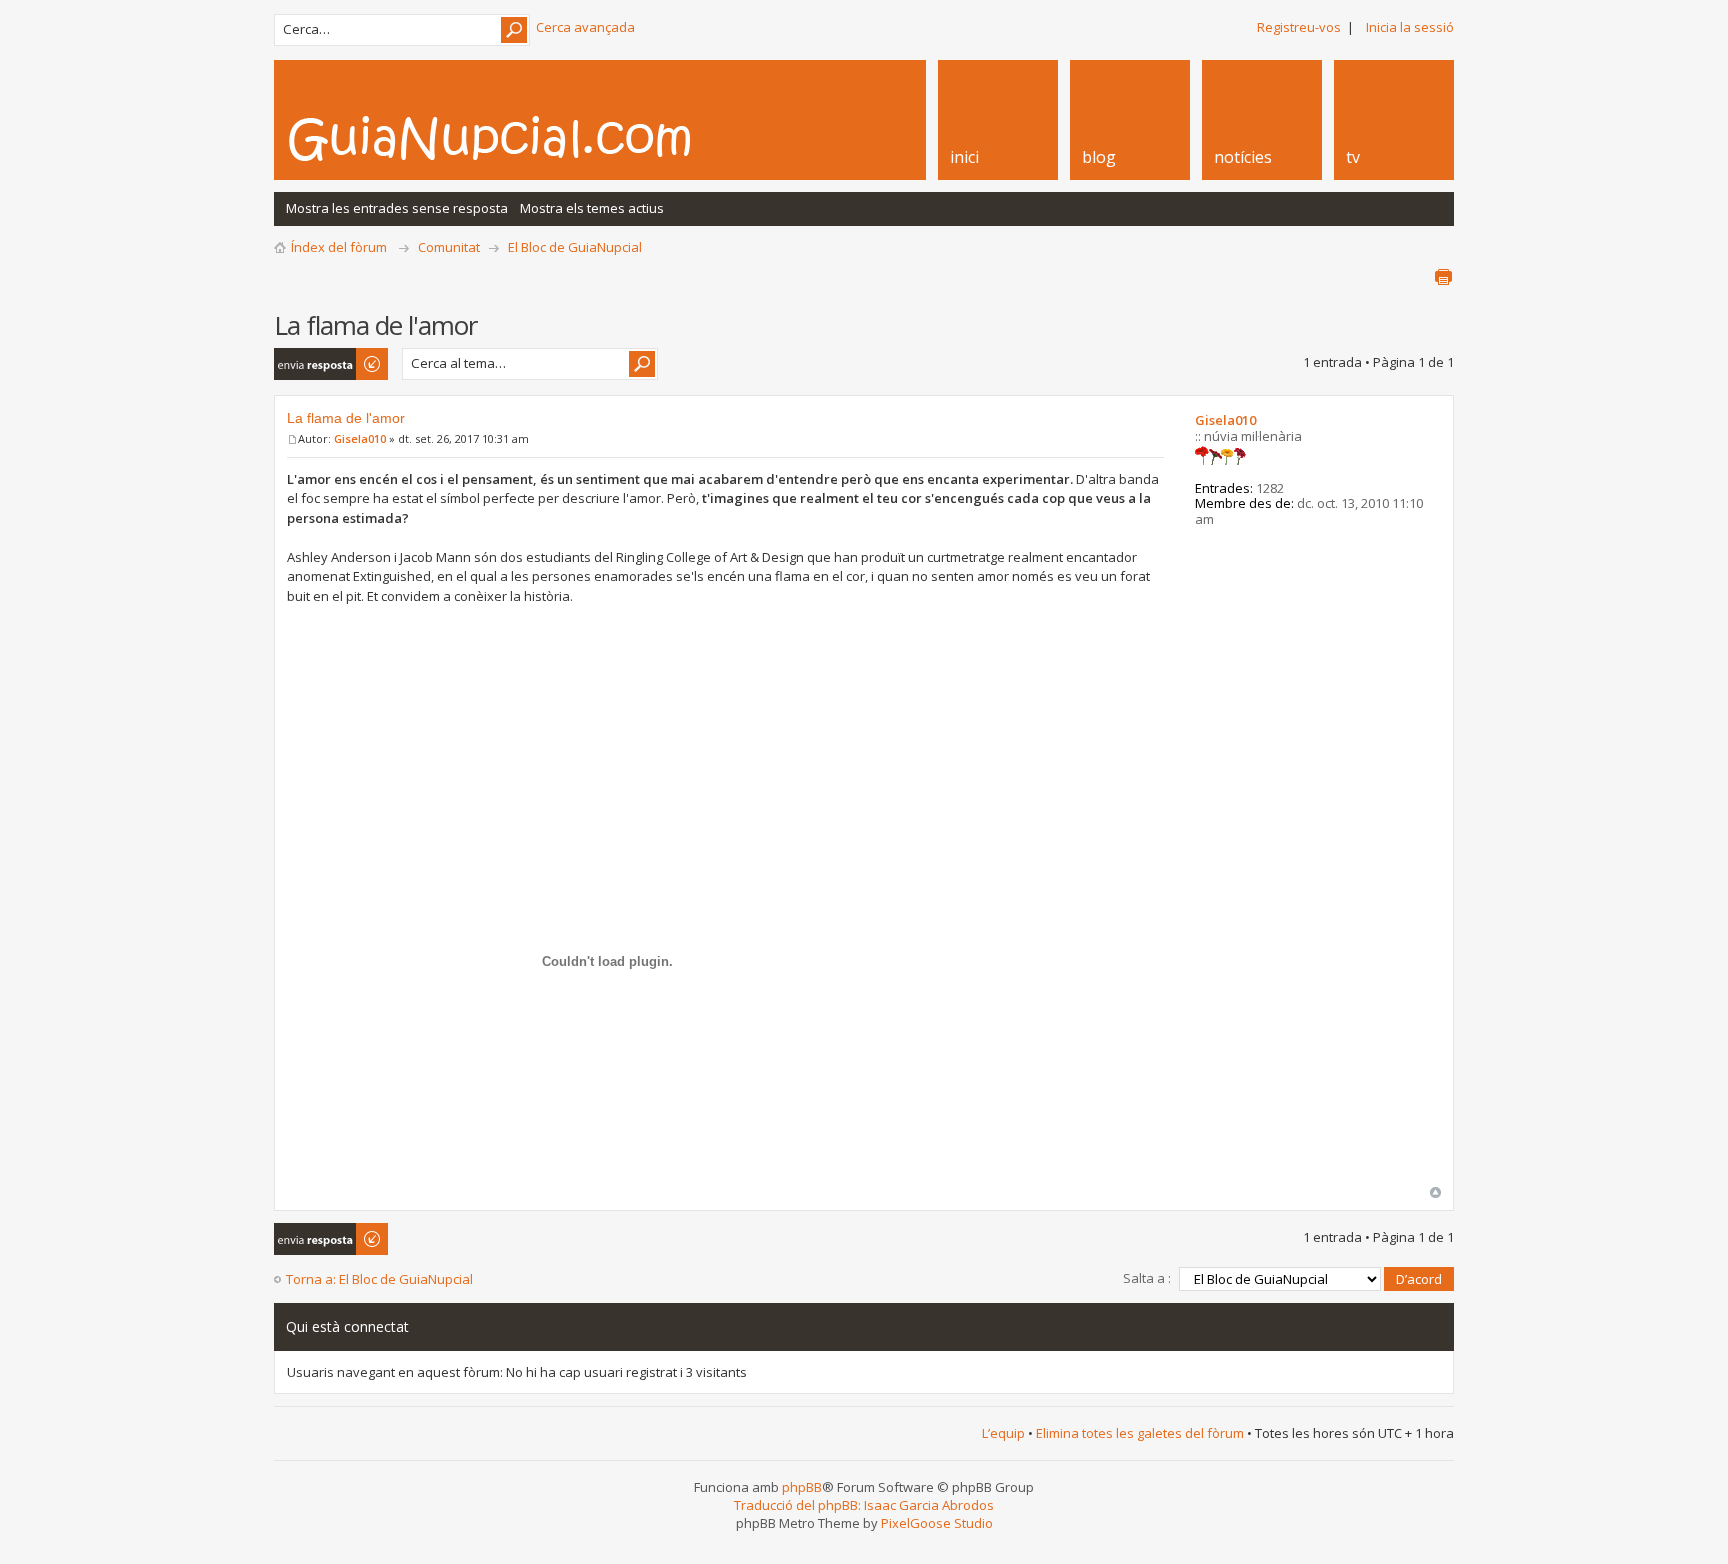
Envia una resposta (304, 364)
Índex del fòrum (339, 247)
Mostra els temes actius (592, 208)
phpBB (802, 1487)
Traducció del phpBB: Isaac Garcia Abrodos (864, 1505)
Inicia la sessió (1410, 27)
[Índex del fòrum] (511, 138)
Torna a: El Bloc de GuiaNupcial (379, 1279)
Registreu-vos (1299, 27)
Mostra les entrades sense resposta (397, 208)
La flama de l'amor (346, 418)
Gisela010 (360, 438)
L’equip (1003, 1433)
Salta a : (1147, 1278)
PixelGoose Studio (937, 1523)
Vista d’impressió (1443, 277)
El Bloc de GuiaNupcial (575, 247)
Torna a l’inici (1435, 1192)
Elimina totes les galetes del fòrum (1140, 1433)
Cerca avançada (585, 27)
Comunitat (449, 247)
